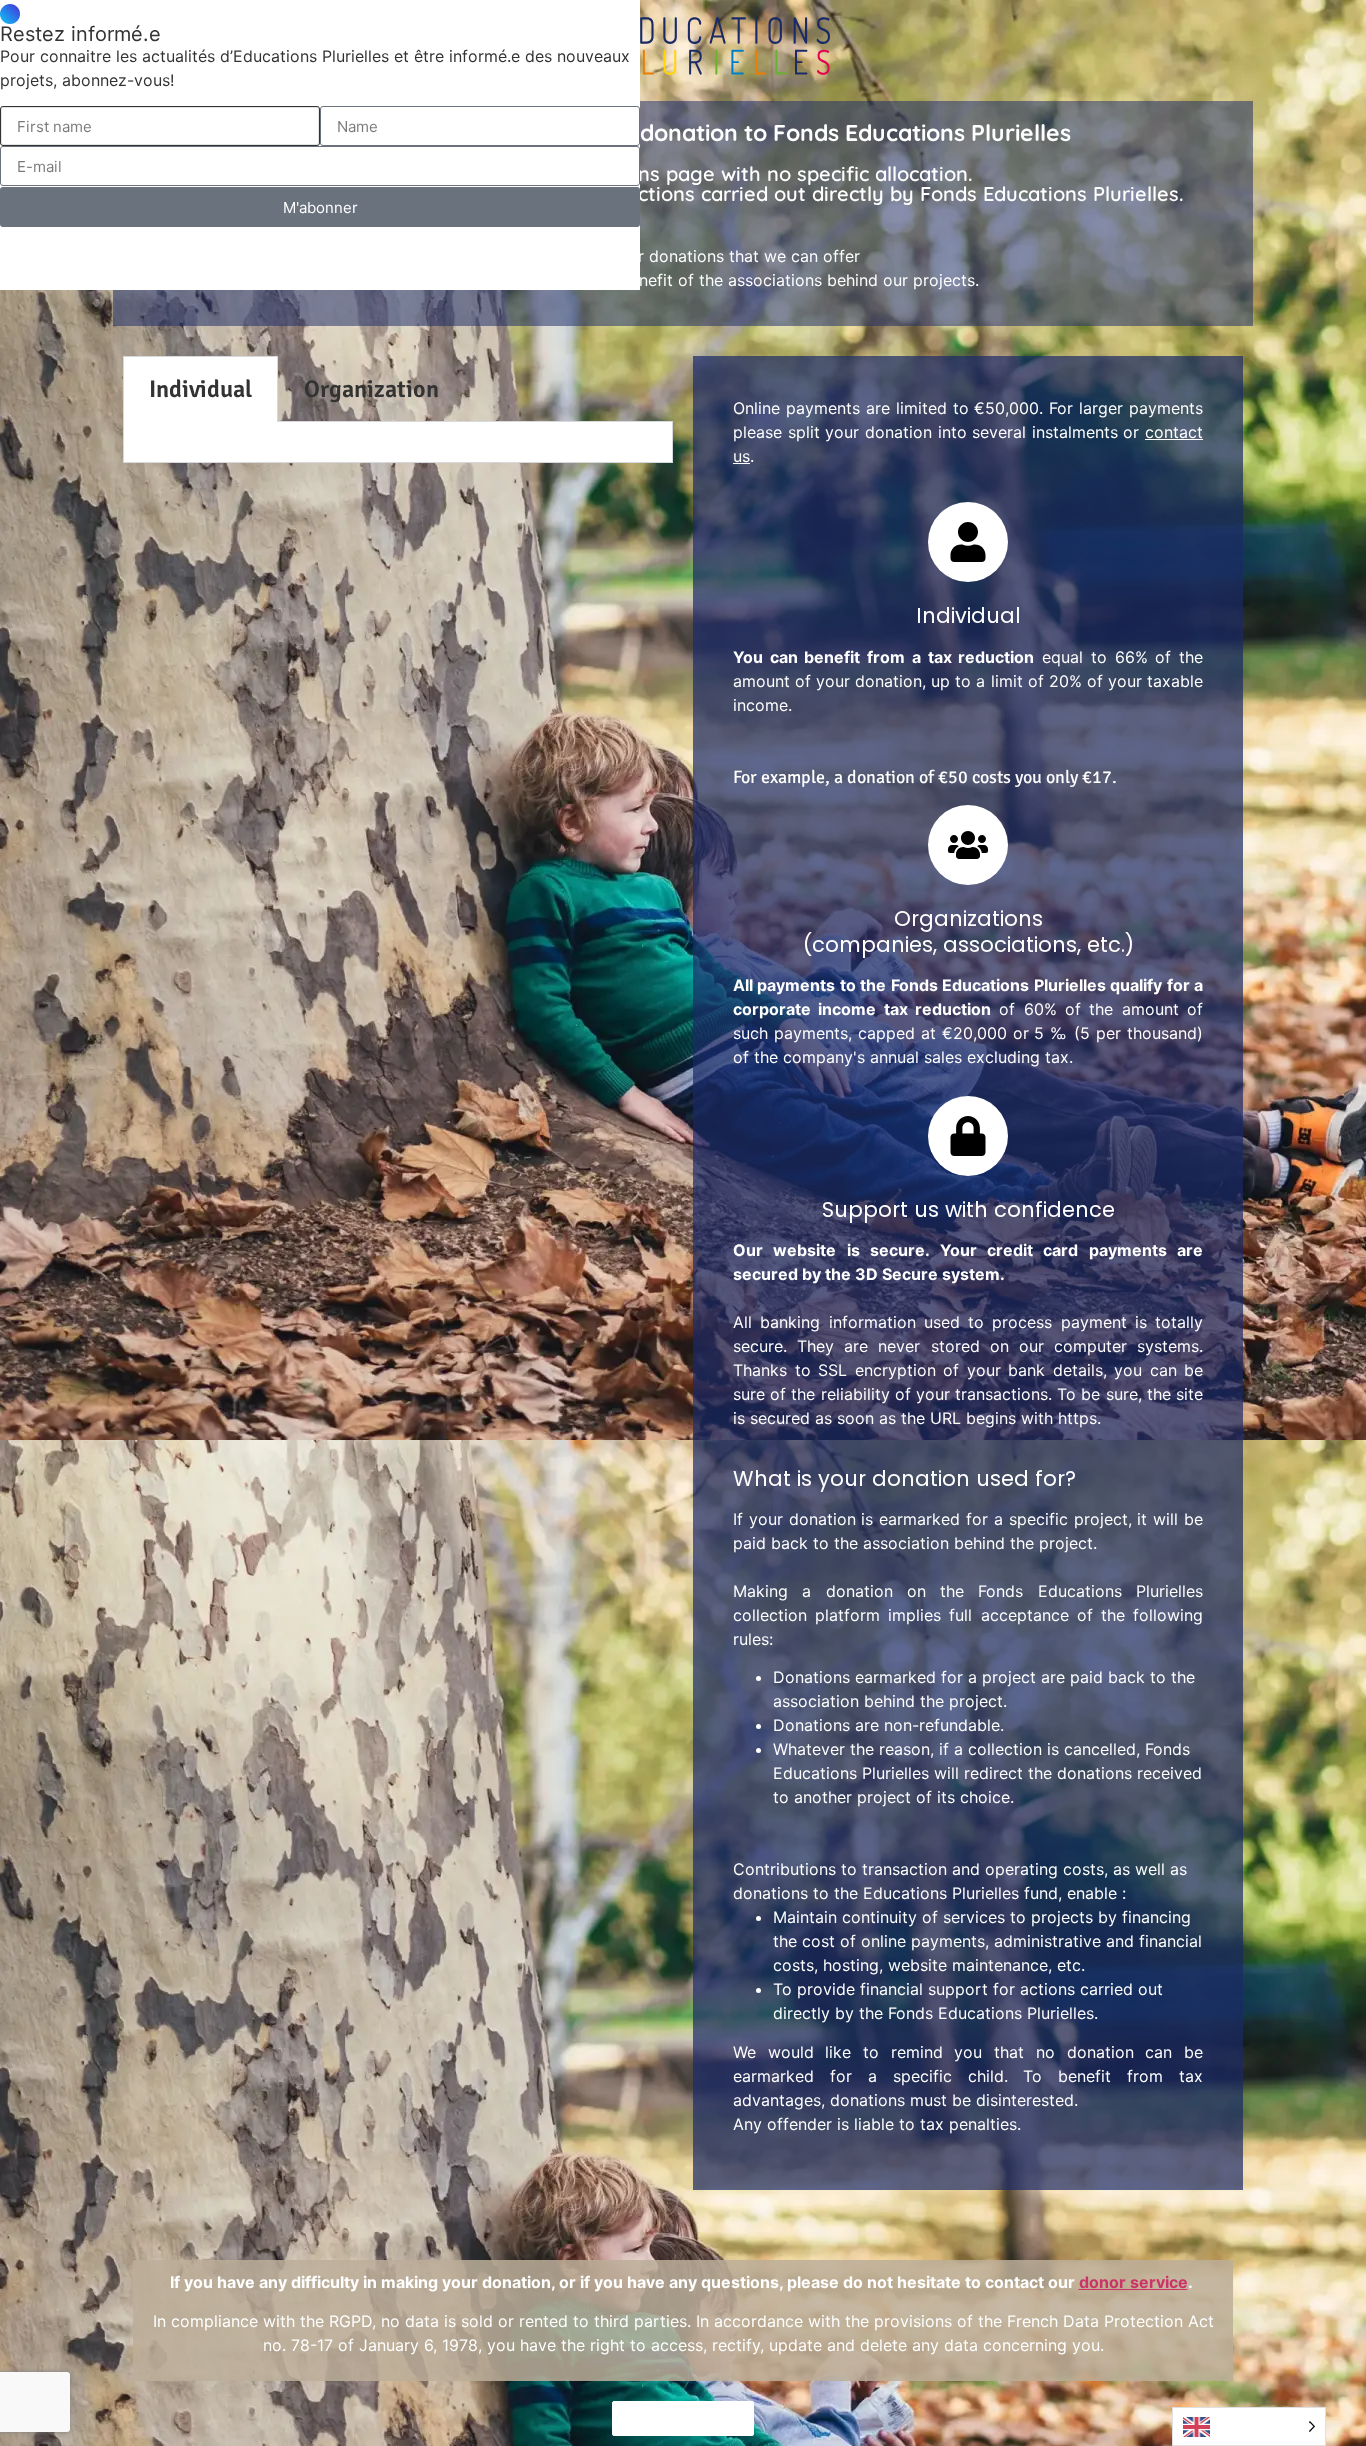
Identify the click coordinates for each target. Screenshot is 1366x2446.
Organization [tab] (371, 389)
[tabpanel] (398, 442)
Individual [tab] (200, 389)
